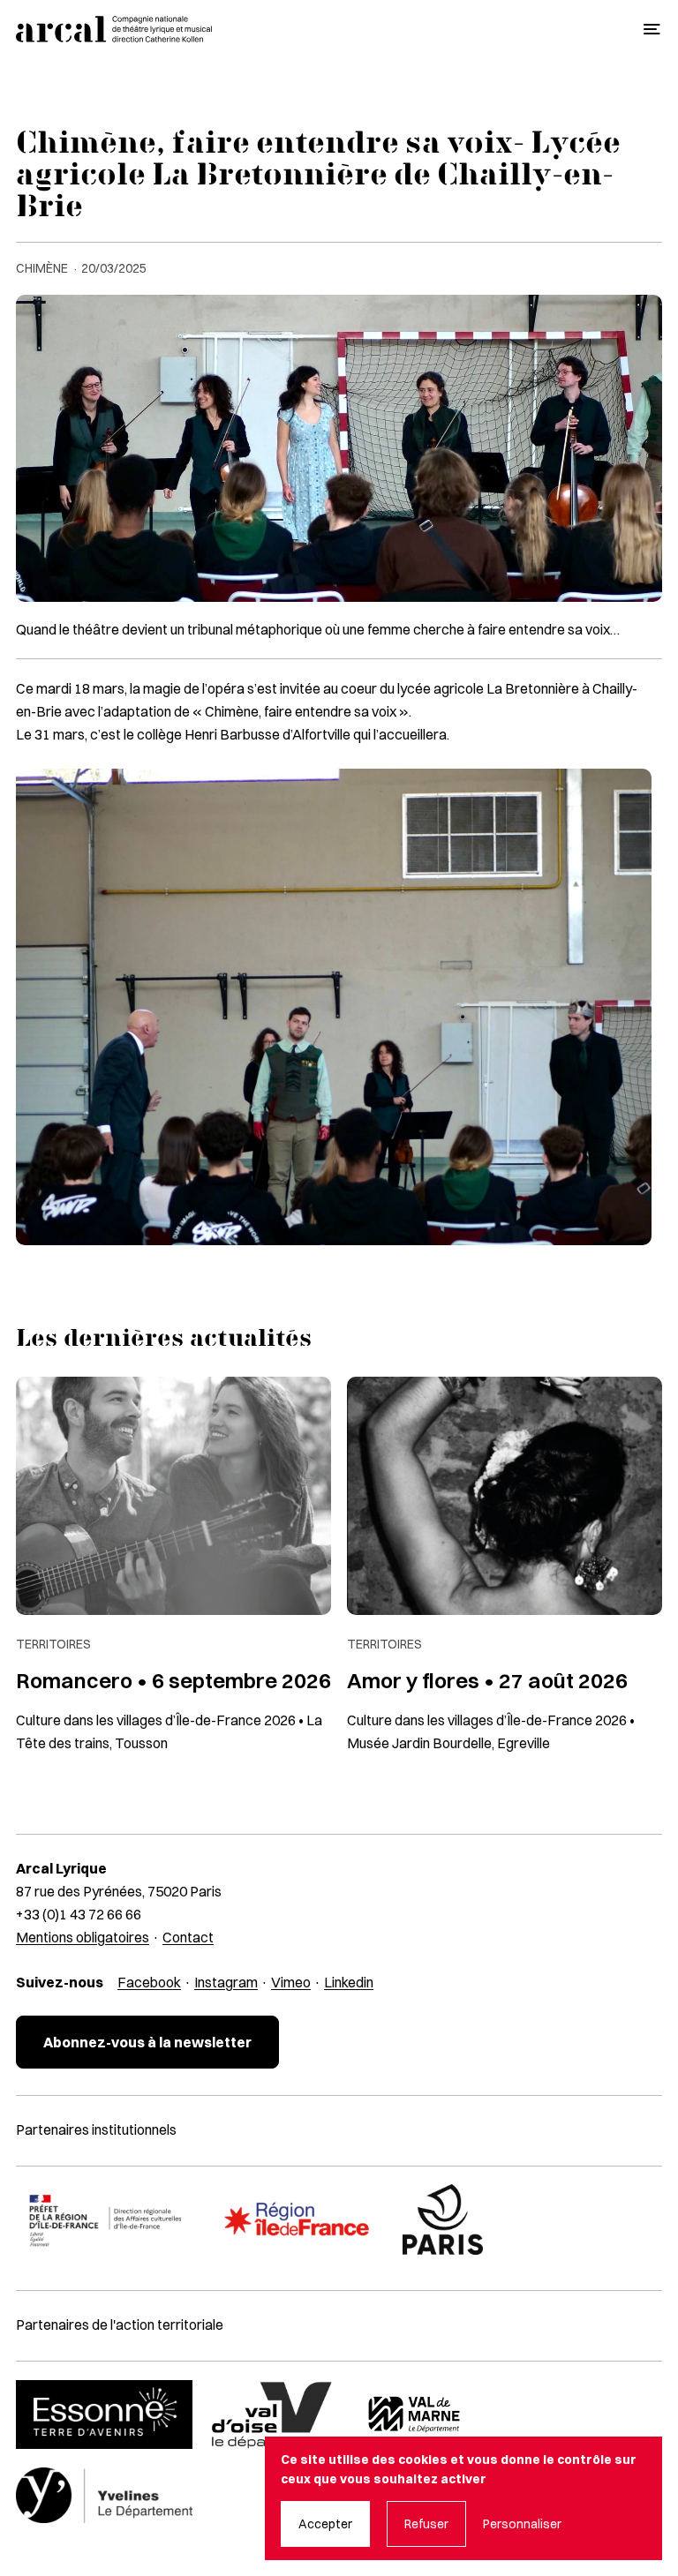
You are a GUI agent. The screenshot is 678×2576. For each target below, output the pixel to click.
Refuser (426, 2524)
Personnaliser (522, 2524)
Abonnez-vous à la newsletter (147, 2042)
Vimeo (291, 1982)
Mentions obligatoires (83, 1937)
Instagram (226, 1982)
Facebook (149, 1982)
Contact (188, 1937)
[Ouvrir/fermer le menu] (652, 30)
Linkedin (349, 1982)
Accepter (325, 2524)
